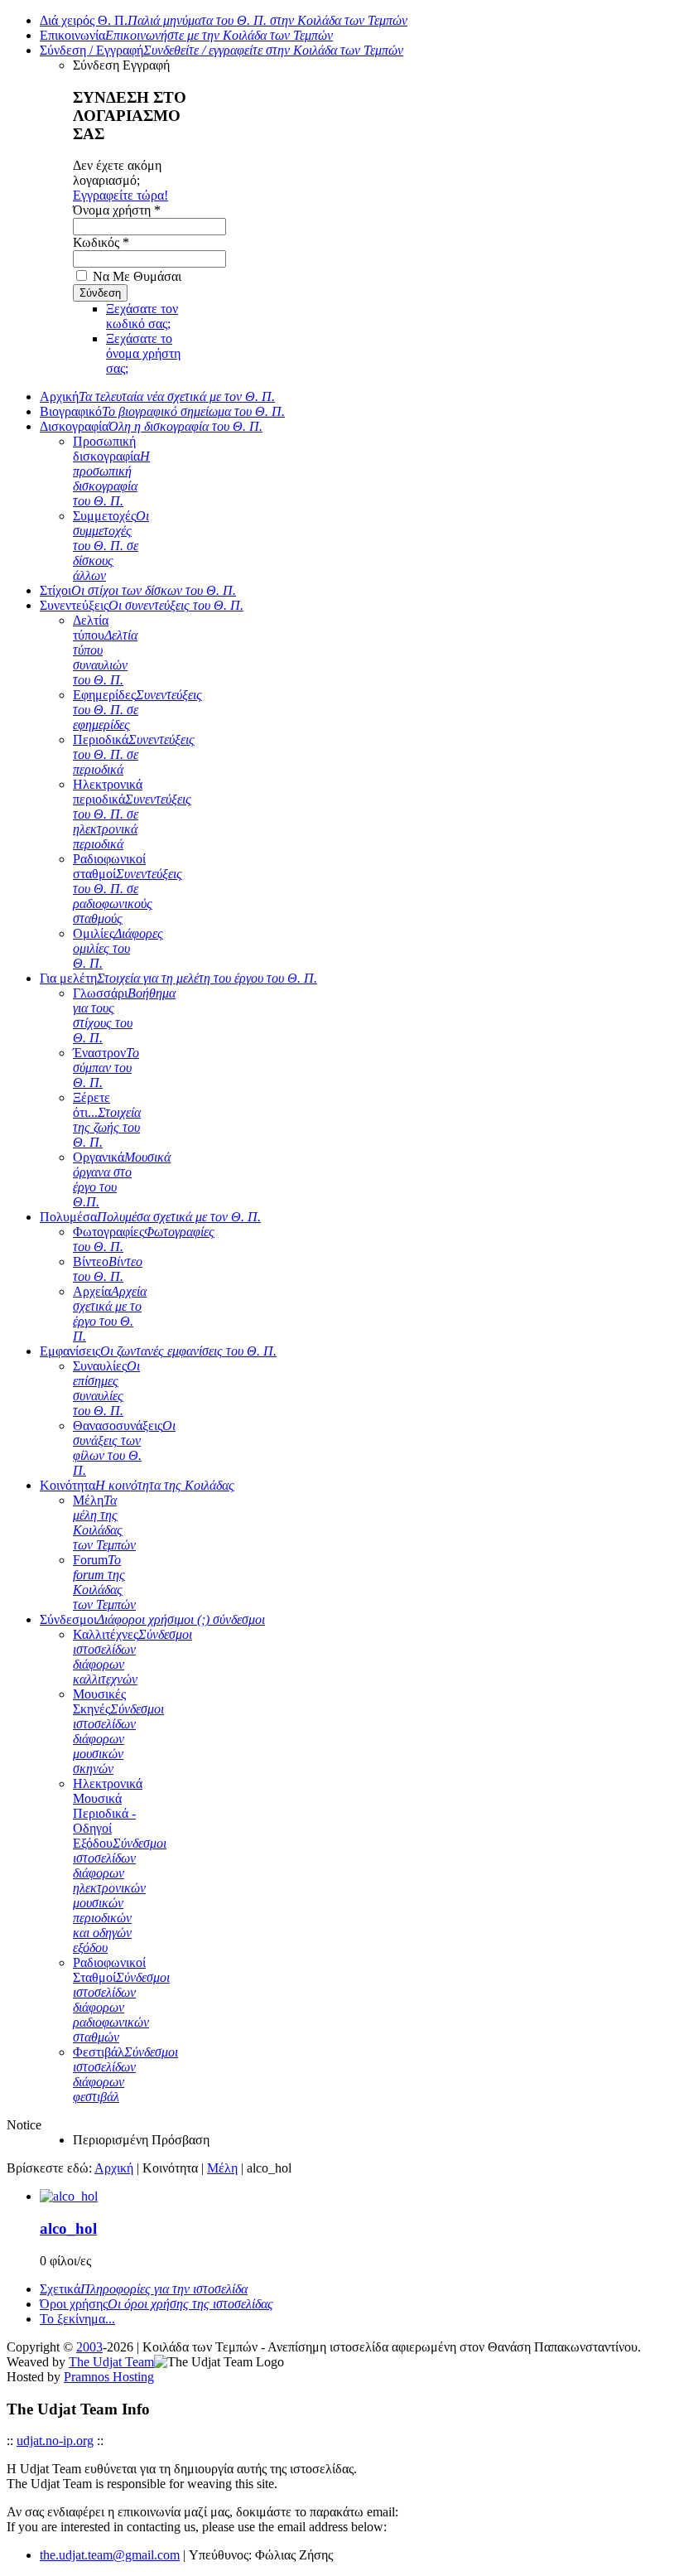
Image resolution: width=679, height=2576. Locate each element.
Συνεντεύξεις (142, 605)
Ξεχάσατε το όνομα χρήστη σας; (143, 353)
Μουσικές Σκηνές (118, 1731)
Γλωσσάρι (124, 1015)
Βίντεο (108, 1269)
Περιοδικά (134, 754)
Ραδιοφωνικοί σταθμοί (128, 889)
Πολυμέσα (150, 1217)
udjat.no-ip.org (55, 2441)
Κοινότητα (137, 1485)
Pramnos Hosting (109, 2377)
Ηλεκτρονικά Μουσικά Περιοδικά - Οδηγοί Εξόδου (120, 1866)
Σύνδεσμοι (152, 1619)
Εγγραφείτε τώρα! (120, 195)
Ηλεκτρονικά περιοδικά (132, 814)
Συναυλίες (106, 1388)
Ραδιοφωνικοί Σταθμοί (121, 2000)
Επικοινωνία (186, 35)
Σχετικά (144, 2289)
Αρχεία (110, 1314)
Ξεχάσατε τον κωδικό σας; (142, 316)
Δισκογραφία (151, 426)
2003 (89, 2347)
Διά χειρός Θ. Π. (224, 20)
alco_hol (68, 2228)
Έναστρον (106, 1068)
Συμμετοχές (111, 546)
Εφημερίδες (137, 710)
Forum (104, 1582)
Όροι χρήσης (157, 2304)
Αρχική (157, 396)
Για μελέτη (178, 978)
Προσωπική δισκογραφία (111, 471)
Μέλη (104, 1522)
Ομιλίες (118, 948)
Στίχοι (138, 590)
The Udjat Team (111, 2362)
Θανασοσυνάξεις (124, 1448)
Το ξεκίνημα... (77, 2319)
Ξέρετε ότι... (107, 1120)
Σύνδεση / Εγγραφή (222, 50)
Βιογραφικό (162, 411)
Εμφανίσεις (158, 1351)
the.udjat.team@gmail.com (110, 2555)
